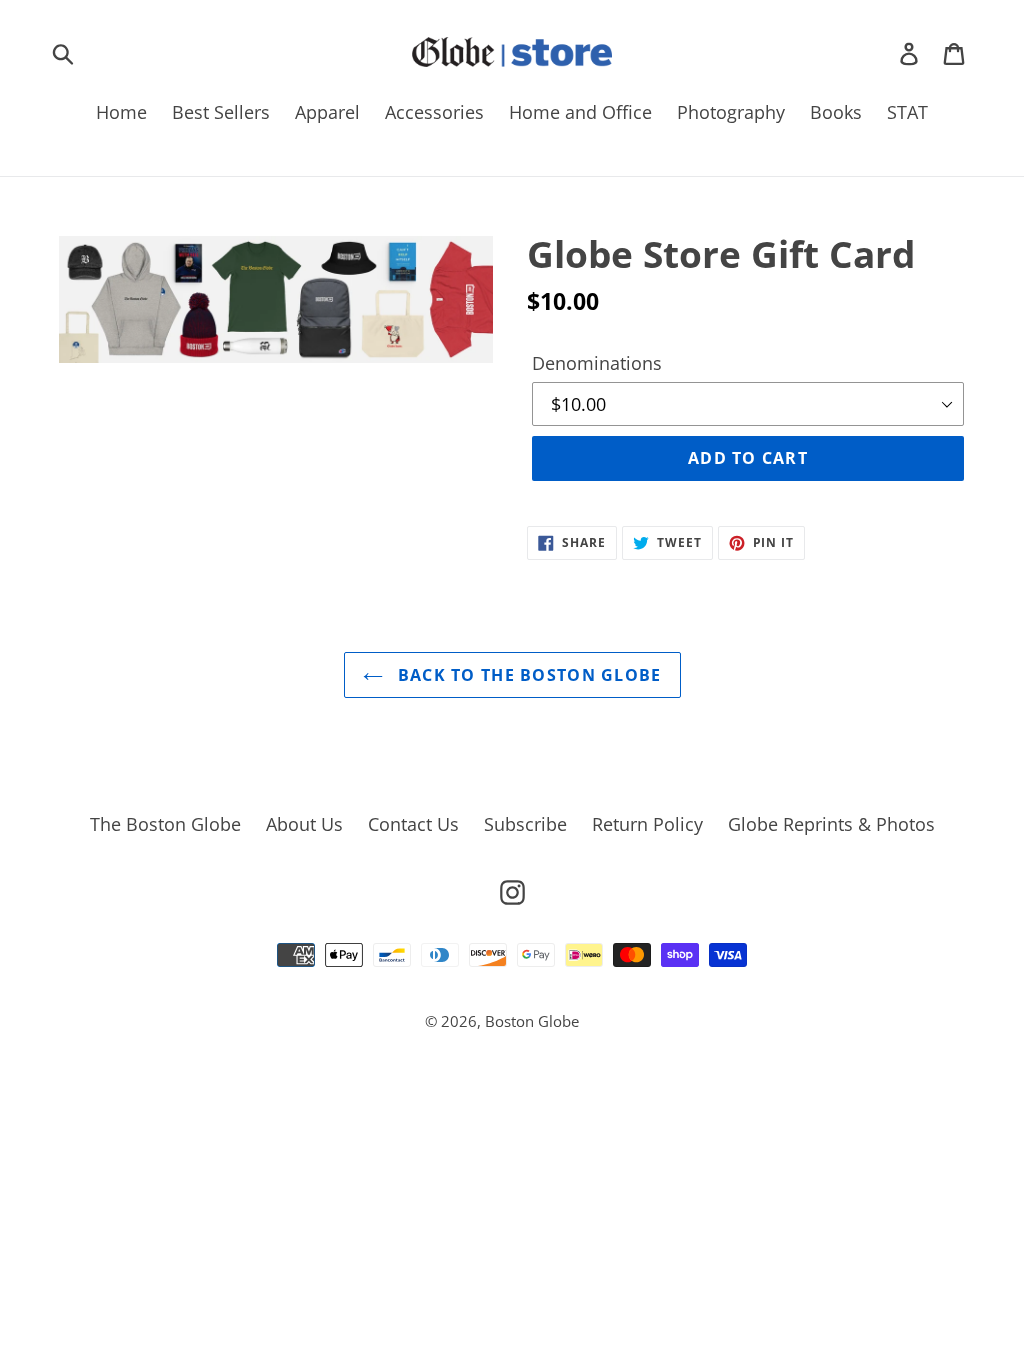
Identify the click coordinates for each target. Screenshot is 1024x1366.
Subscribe (525, 824)
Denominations (597, 363)
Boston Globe (532, 1021)
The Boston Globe (165, 824)
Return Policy (647, 824)
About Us (304, 824)
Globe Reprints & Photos (831, 824)
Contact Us (413, 824)
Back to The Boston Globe (527, 675)
